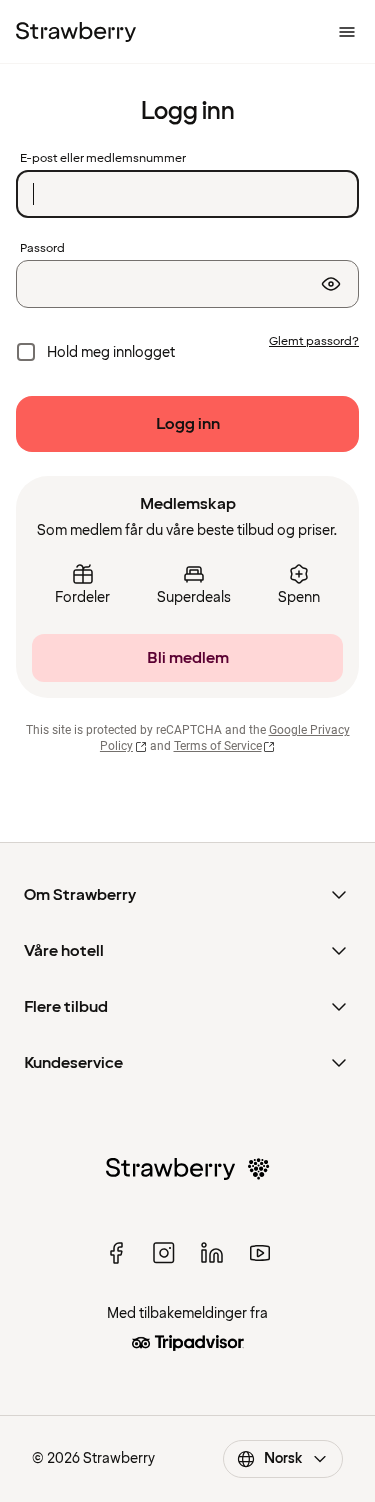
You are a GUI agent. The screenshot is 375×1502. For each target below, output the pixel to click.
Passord (42, 249)
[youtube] (260, 1253)
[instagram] (164, 1253)
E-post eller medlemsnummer (103, 159)
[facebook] (116, 1253)
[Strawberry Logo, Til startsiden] (76, 32)
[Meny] (347, 32)
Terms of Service (218, 746)
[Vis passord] (331, 284)
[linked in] (212, 1253)
